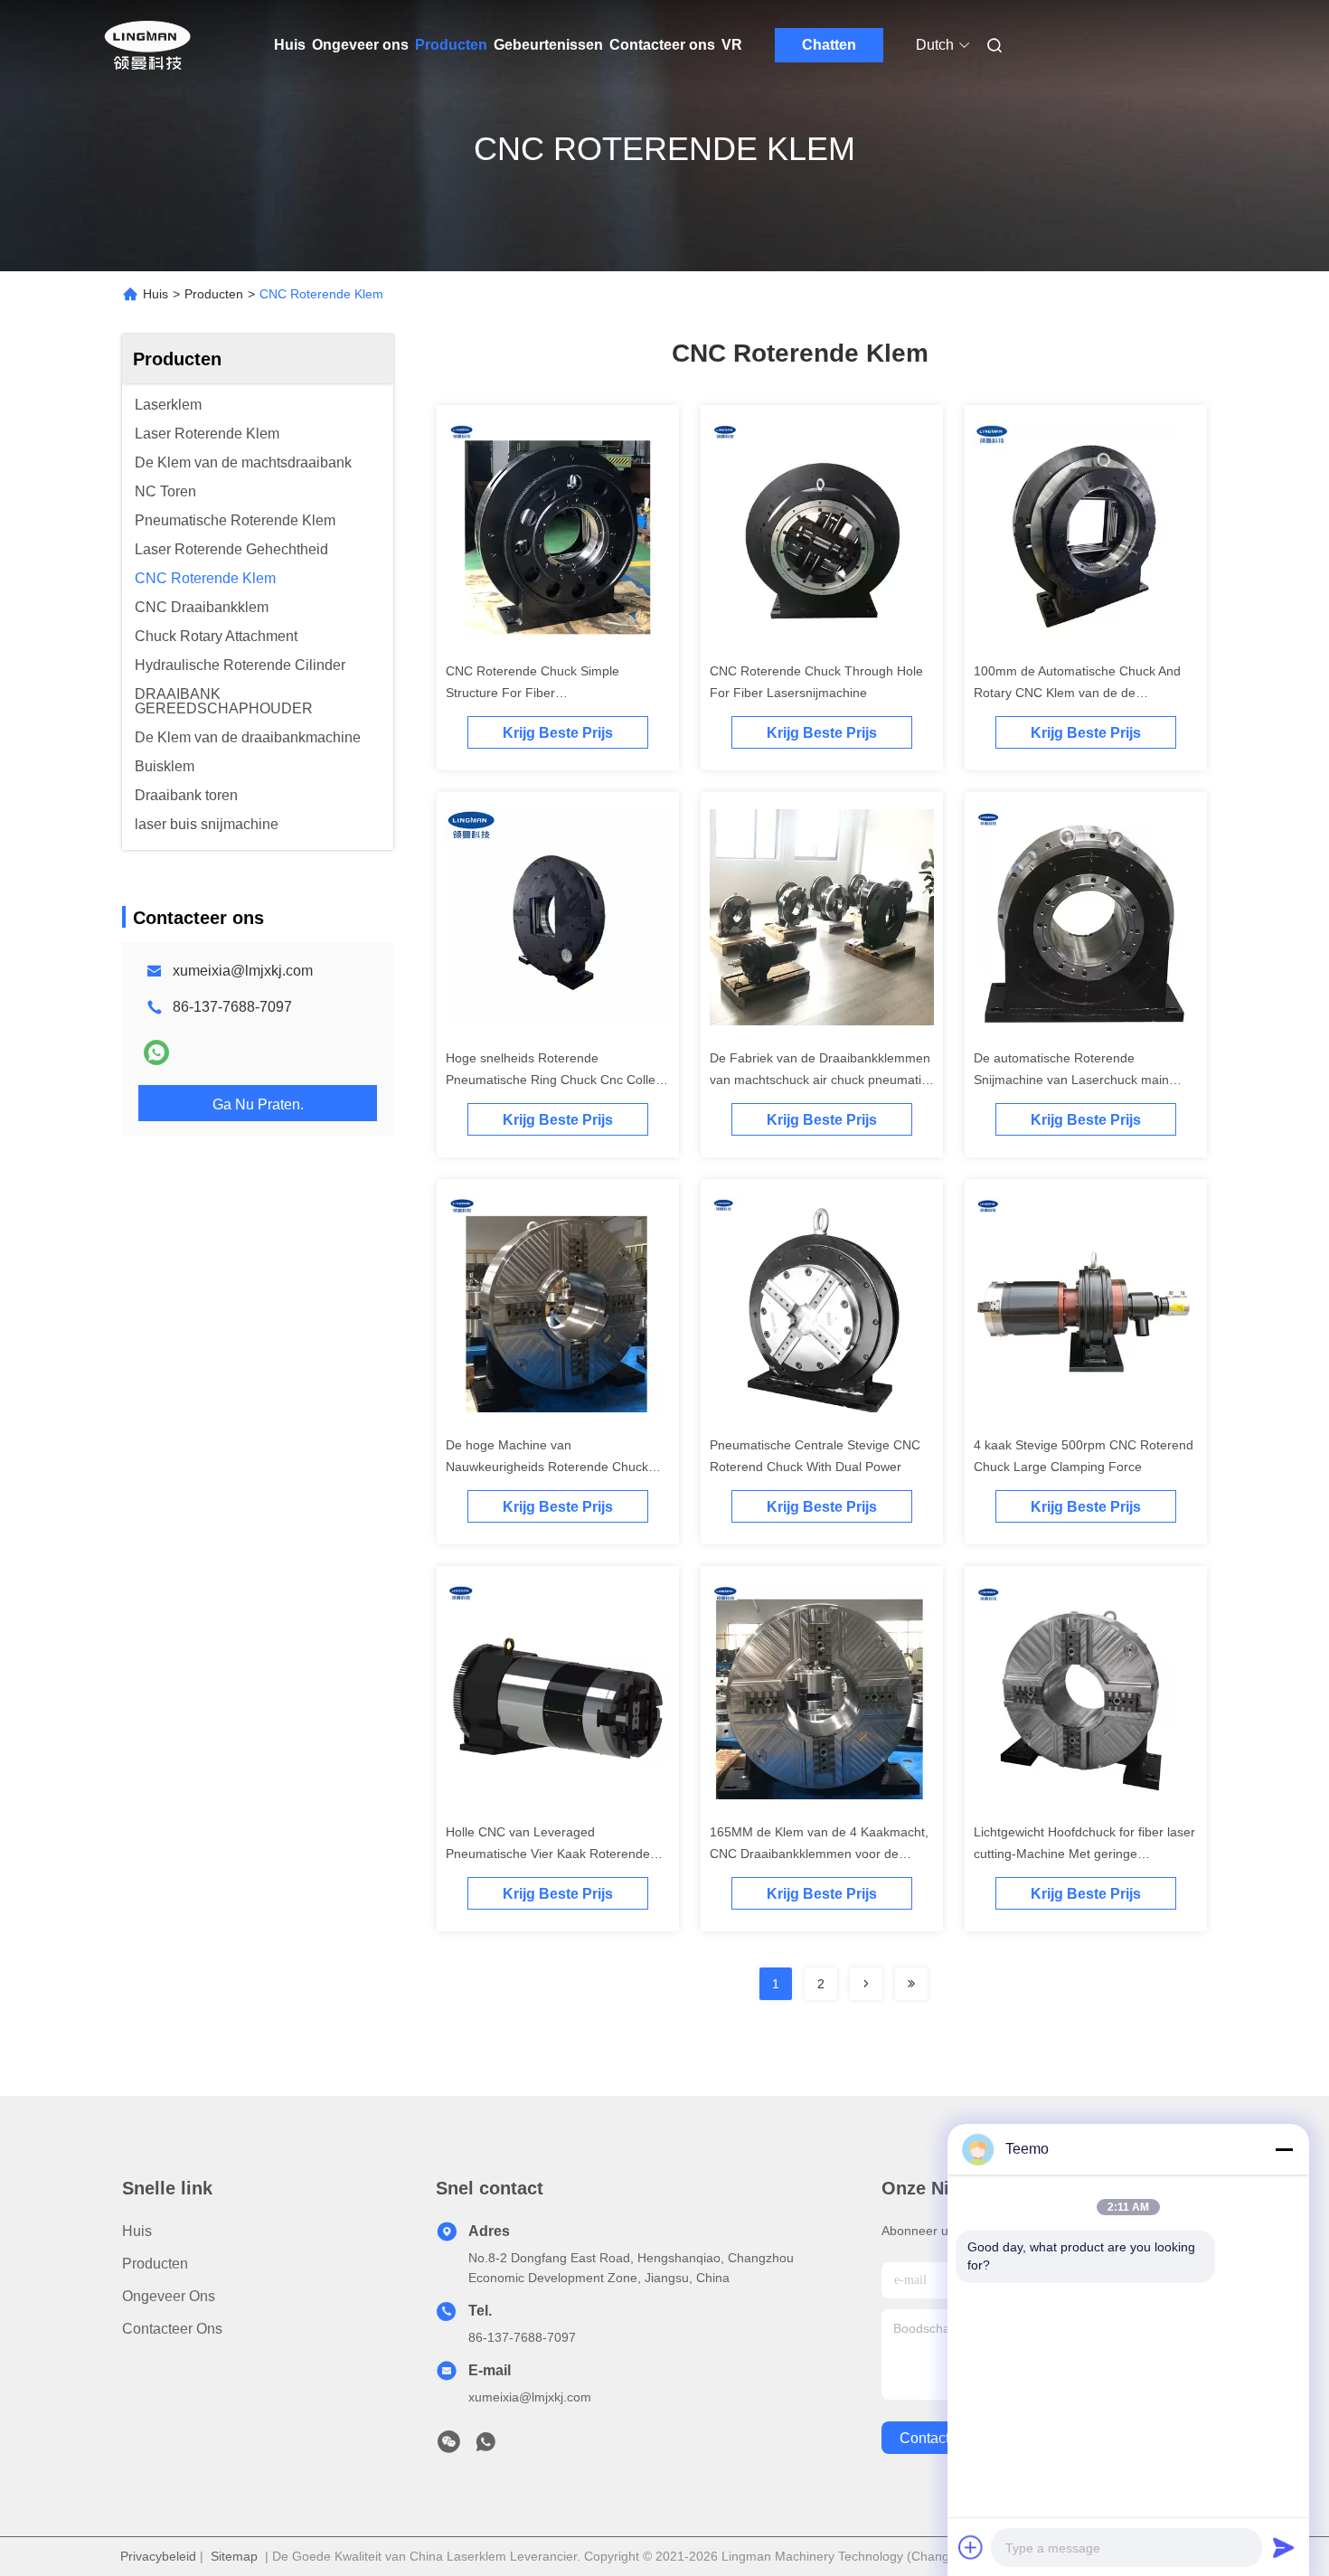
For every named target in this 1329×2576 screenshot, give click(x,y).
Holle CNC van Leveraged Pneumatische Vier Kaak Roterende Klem (548, 1854)
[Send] (1284, 2547)
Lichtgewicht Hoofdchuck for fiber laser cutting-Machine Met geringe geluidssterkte (1084, 1854)
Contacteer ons (662, 45)
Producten (451, 45)
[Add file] (971, 2547)
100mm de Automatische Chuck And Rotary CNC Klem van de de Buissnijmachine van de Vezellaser (1077, 693)
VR (732, 45)
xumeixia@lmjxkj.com (243, 971)
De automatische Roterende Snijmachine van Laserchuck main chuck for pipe (1071, 1080)
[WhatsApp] (156, 1052)
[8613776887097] (485, 2447)
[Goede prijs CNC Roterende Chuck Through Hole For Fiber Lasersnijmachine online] (822, 533)
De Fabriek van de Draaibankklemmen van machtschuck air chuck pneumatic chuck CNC (820, 1080)
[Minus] (1284, 2149)
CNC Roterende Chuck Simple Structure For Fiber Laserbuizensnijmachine (533, 693)
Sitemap (234, 2556)
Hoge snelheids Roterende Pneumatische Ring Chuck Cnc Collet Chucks (552, 1080)
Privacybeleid (158, 2556)
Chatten (829, 45)
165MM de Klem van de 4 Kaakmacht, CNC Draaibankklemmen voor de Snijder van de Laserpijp (819, 1854)
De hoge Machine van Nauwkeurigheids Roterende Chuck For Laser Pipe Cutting (547, 1467)
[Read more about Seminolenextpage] (866, 1984)
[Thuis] (147, 45)
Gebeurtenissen (548, 45)
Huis (290, 45)
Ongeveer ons (360, 45)
